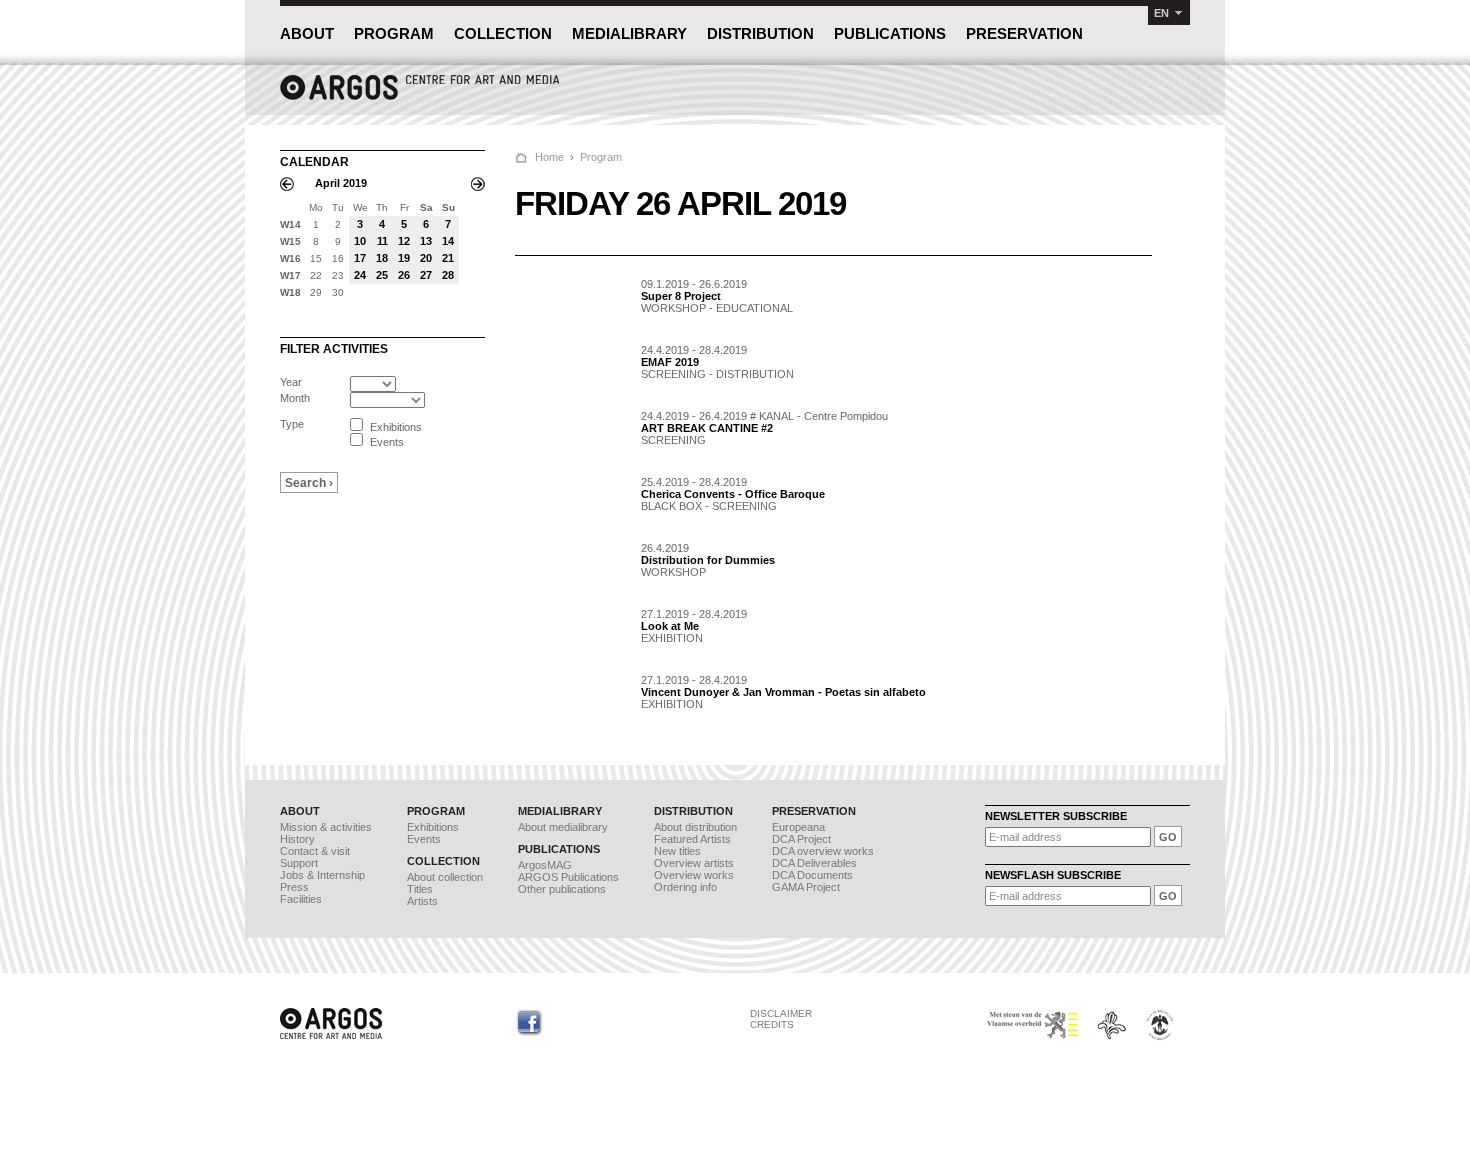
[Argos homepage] (420, 97)
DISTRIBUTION (760, 33)
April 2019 (341, 183)
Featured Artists (692, 839)
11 (382, 241)
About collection (445, 877)
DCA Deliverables (814, 863)
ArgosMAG (545, 865)
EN (1161, 13)
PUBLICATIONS (890, 33)
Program (601, 157)
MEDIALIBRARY (629, 33)
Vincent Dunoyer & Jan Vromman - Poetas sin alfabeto (783, 692)
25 (382, 275)
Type (292, 424)
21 (448, 258)
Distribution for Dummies (708, 560)
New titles (677, 851)
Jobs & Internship (322, 875)
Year (291, 382)
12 (404, 241)
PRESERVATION (1024, 33)
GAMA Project (806, 887)
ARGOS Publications (568, 877)
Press (294, 887)
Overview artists (694, 863)
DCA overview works (823, 851)
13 (426, 241)
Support (299, 863)
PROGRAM (394, 33)
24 (360, 275)
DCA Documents (812, 875)
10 (360, 241)
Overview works (694, 875)
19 (404, 258)
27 (426, 275)
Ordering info (685, 887)
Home (549, 157)
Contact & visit (315, 851)
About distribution (695, 827)
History (297, 839)
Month (295, 398)
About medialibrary (563, 827)
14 (448, 241)
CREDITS (772, 1024)
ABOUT (307, 33)
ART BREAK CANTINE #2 (707, 428)
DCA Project (801, 839)
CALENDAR (314, 162)
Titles (420, 889)
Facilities (301, 899)
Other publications (562, 889)
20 (426, 258)
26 (404, 275)
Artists (422, 901)
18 (382, 258)
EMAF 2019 (670, 362)
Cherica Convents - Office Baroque (733, 494)
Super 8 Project (681, 296)
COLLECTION (503, 33)
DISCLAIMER (781, 1013)
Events (424, 839)
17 (360, 258)
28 (448, 275)
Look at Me (670, 626)
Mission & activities (326, 827)
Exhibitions (433, 827)
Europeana (798, 827)
